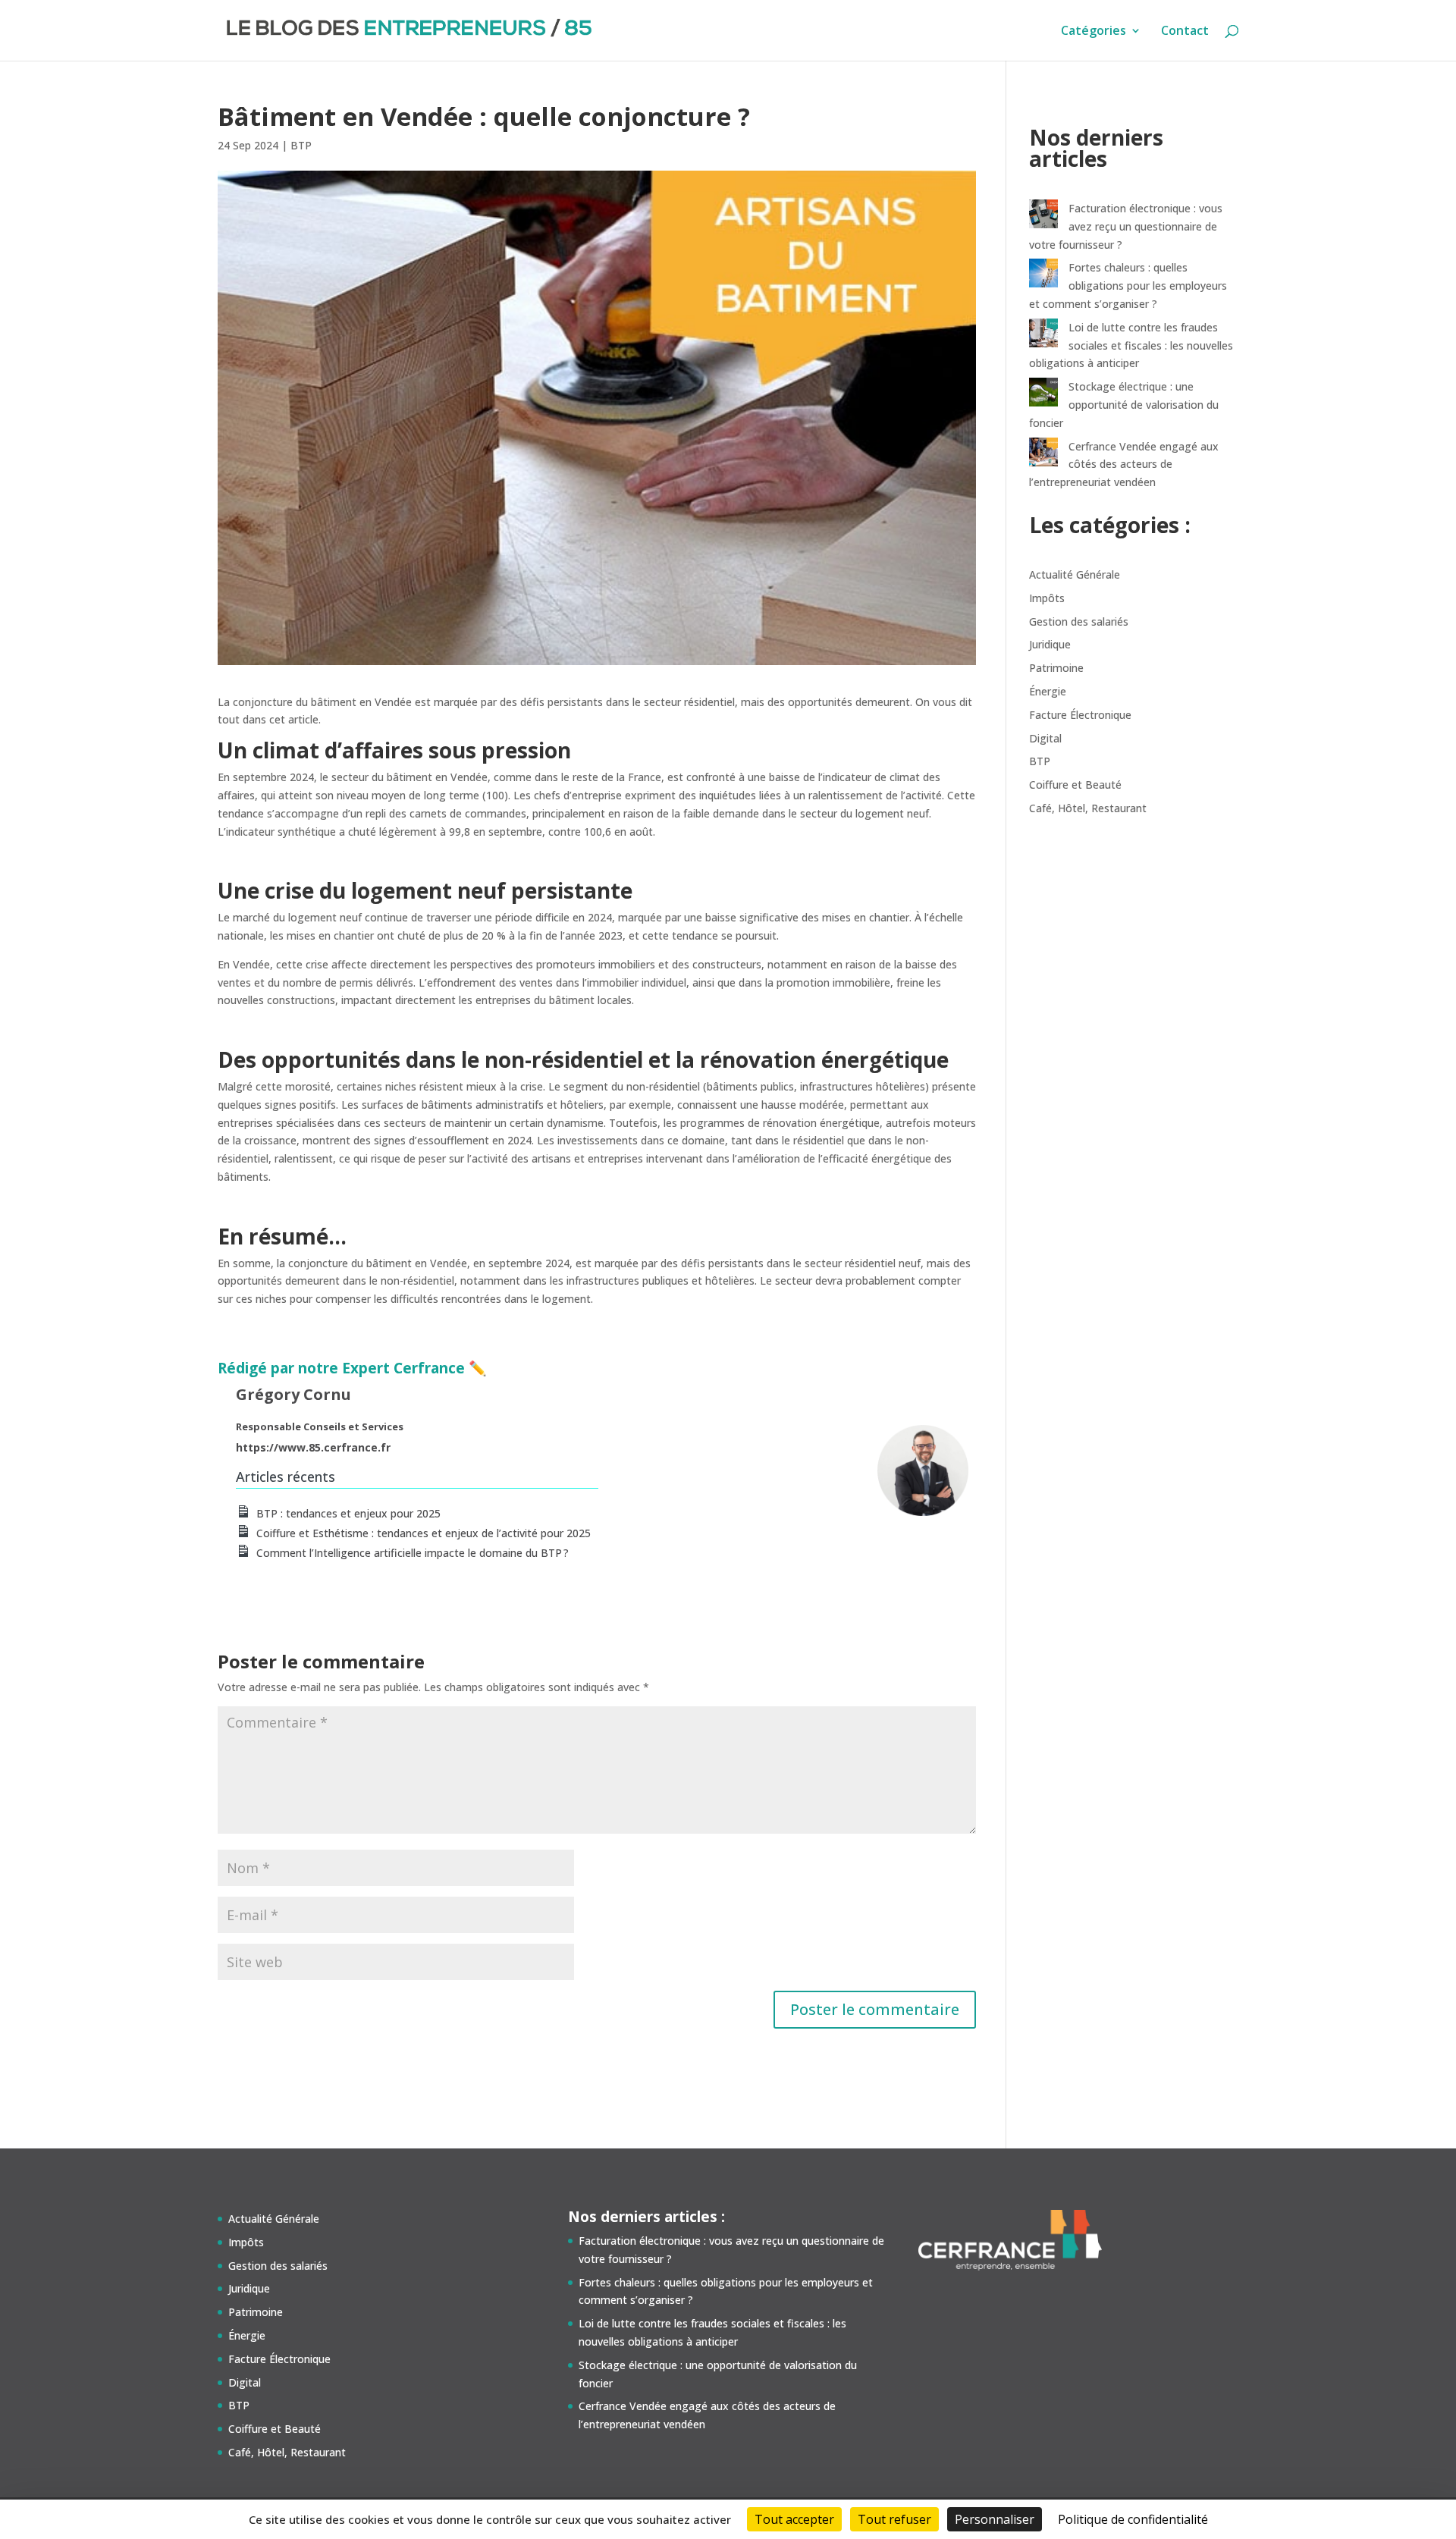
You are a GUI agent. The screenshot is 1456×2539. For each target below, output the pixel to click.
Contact (1185, 32)
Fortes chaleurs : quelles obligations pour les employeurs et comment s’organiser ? (1128, 286)
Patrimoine (1056, 668)
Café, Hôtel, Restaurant (1088, 808)
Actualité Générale (1075, 574)
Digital (1045, 738)
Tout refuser (894, 2519)
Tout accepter (794, 2519)
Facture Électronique (1080, 715)
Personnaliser (995, 2519)
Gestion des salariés (1079, 621)
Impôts (1047, 598)
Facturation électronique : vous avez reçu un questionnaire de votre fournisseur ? (1126, 226)
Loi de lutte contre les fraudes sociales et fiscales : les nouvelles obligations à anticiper (1131, 345)
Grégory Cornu (293, 1394)
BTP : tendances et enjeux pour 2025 (348, 1513)
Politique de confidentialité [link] (1133, 2519)
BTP (301, 145)
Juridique (1050, 644)
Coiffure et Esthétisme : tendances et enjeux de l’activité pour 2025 (424, 1533)
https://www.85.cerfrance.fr (313, 1447)
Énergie (1048, 691)
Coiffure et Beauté (1075, 785)
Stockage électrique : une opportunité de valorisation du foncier (1124, 405)
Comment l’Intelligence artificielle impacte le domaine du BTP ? (413, 1553)
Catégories (1094, 32)
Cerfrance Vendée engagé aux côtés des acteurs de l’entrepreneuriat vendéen (1124, 464)
